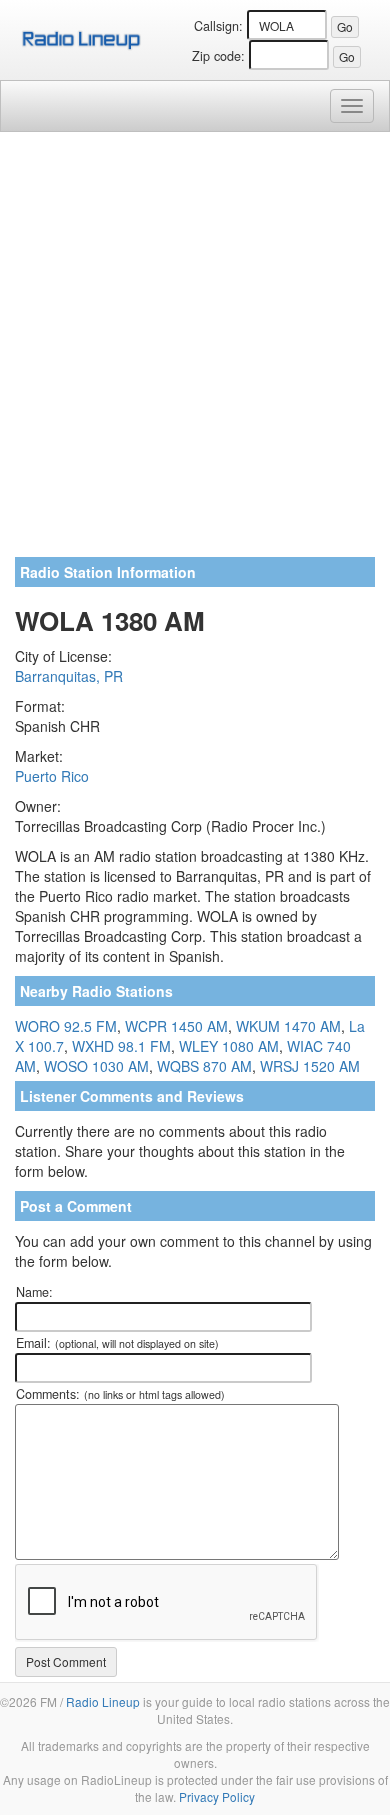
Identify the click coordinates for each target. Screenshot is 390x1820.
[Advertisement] (195, 352)
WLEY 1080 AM (229, 1046)
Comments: (120, 1394)
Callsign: (218, 26)
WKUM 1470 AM (288, 1026)
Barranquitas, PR (69, 676)
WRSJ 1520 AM (310, 1066)
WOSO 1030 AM (96, 1066)
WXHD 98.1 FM (121, 1046)
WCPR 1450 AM (176, 1026)
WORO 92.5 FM (66, 1026)
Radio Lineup (103, 1701)
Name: (34, 1292)
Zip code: (218, 56)
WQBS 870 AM (204, 1066)
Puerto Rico (52, 776)
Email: (117, 1343)
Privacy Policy (217, 1796)
